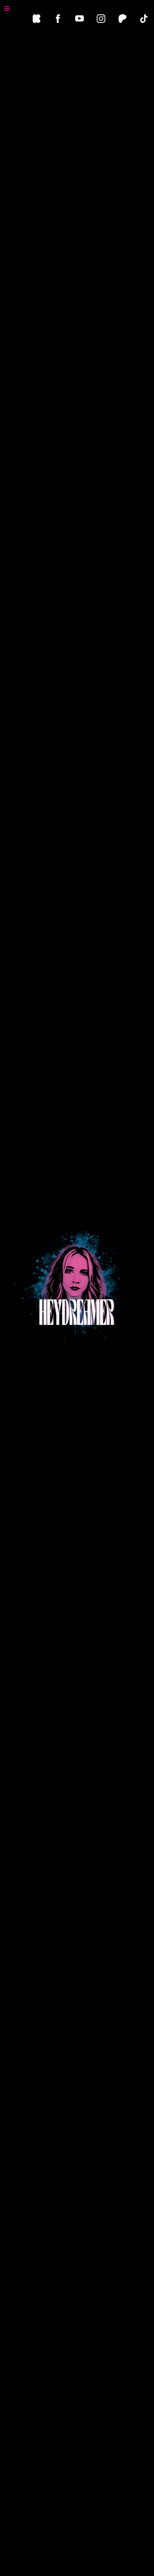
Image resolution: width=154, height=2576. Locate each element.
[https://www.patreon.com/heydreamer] (122, 19)
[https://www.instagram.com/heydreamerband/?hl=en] (101, 19)
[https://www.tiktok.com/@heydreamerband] (144, 19)
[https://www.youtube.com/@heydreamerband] (80, 19)
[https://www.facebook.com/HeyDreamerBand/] (58, 19)
